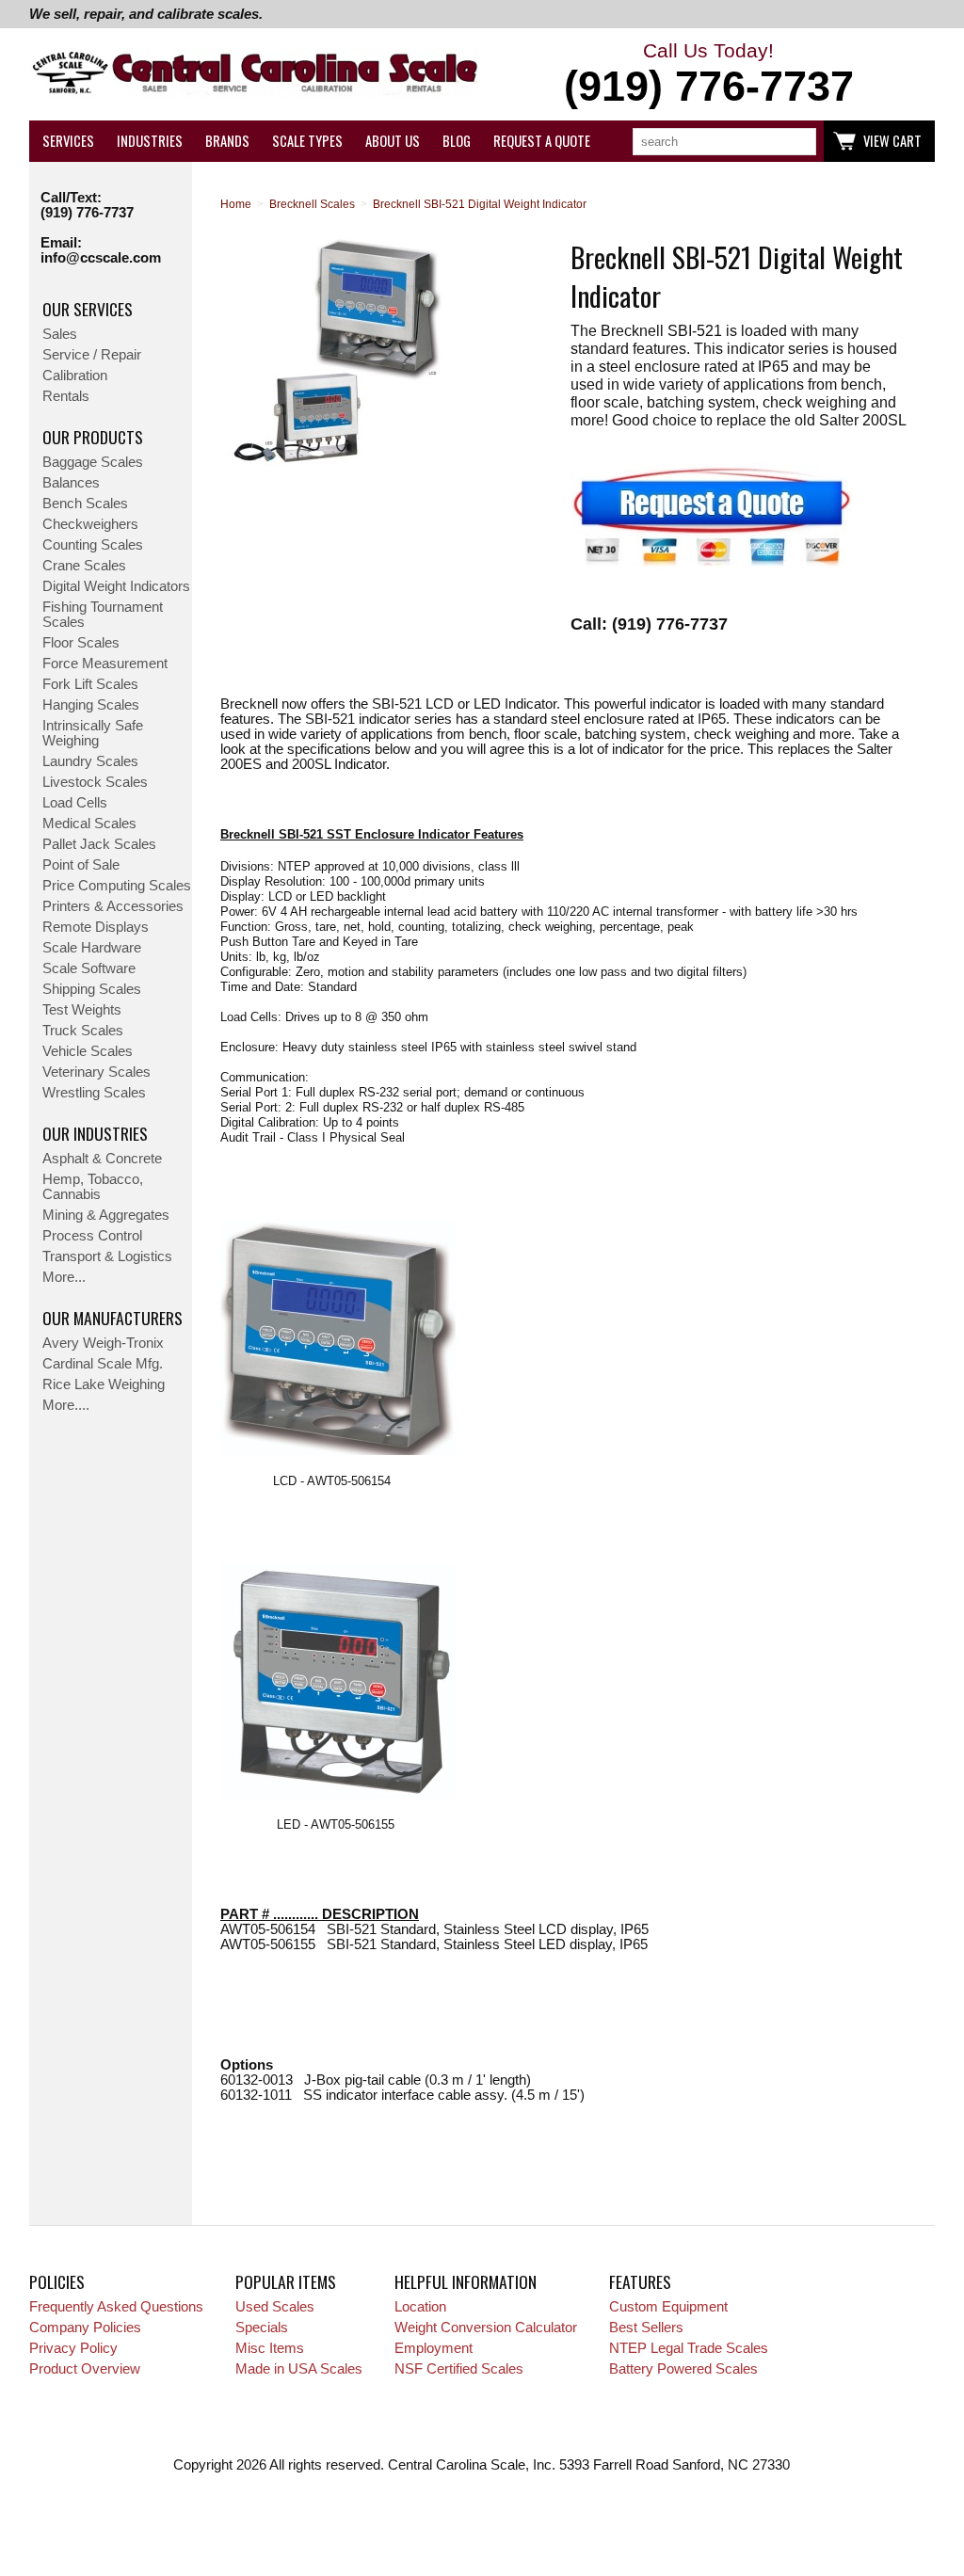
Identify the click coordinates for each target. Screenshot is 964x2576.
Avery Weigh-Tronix (103, 1343)
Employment (434, 2348)
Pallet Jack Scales (99, 844)
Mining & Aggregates (106, 1215)
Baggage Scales (93, 462)
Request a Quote (542, 141)
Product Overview (85, 2369)
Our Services (88, 309)
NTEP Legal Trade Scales (689, 2348)
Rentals (66, 396)
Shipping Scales (92, 989)
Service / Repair (92, 355)
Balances (71, 483)
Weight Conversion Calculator (486, 2328)
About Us (393, 141)
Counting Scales (93, 545)
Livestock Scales (95, 782)
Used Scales (275, 2307)
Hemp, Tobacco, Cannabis (93, 1187)
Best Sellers (646, 2328)
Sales (60, 334)
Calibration (75, 376)
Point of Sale (81, 865)
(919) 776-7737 (87, 213)
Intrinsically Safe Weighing (93, 733)
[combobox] (724, 142)
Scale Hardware (92, 948)
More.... (66, 1405)
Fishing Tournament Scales (103, 615)
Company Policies (85, 2328)
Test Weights (82, 1010)
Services (68, 141)
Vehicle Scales (88, 1051)
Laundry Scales (90, 761)
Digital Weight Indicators (116, 586)
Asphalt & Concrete (102, 1159)
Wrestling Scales (94, 1093)
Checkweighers (90, 524)
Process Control (92, 1236)
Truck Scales (83, 1031)
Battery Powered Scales (683, 2369)
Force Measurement (105, 664)
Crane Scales (84, 566)
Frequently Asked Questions (116, 2307)
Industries (150, 141)
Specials (262, 2328)
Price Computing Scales (117, 886)
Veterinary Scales (96, 1072)
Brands (227, 141)
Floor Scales (81, 643)
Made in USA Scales (299, 2369)
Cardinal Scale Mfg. (103, 1364)
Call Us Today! (709, 75)
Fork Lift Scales (90, 684)
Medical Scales (89, 824)
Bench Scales (85, 504)
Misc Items (270, 2348)
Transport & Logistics (107, 1256)
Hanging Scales (91, 705)
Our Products (93, 437)
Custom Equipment (668, 2307)
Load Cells (75, 803)
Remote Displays (96, 927)
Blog (457, 141)
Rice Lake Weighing (104, 1384)
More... (64, 1277)
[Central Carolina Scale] (256, 75)
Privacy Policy (73, 2348)
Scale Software (89, 968)
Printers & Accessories (113, 906)
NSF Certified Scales (459, 2369)
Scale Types (307, 141)
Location (420, 2307)
